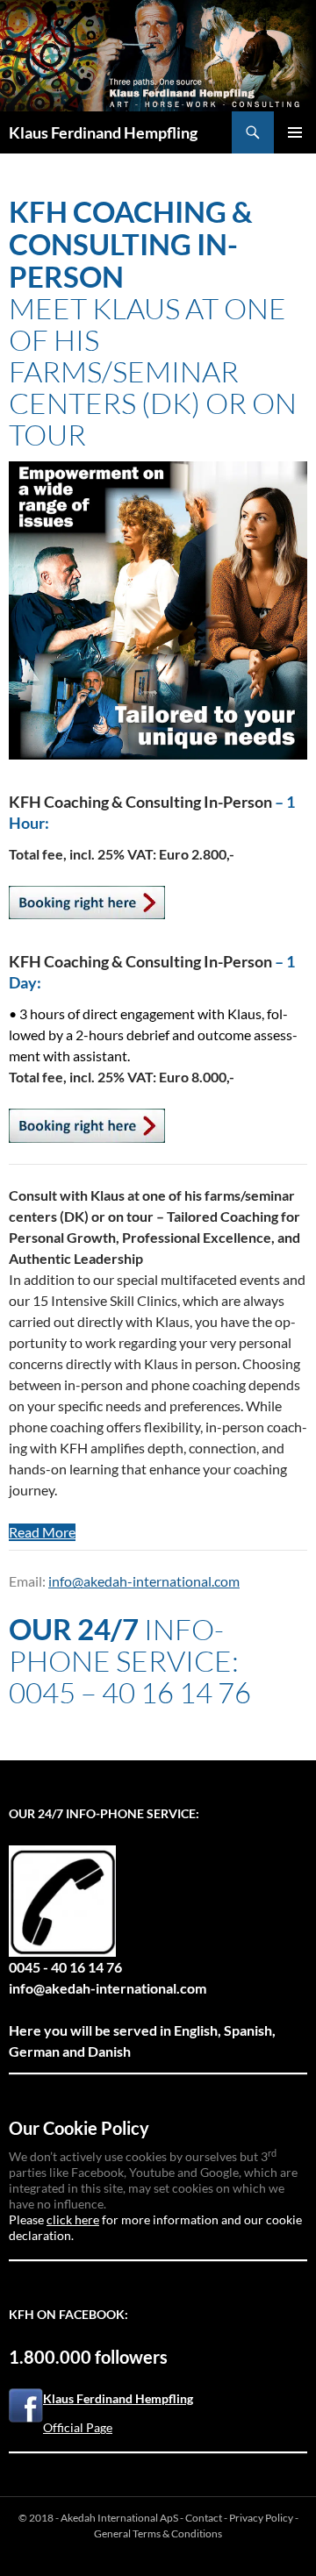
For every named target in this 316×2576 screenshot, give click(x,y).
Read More (42, 1532)
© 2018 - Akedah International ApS (98, 2518)
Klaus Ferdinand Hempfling (103, 132)
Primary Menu (295, 132)
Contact (204, 2518)
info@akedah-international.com (144, 1581)
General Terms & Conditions (158, 2533)
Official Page (78, 2427)
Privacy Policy (261, 2518)
